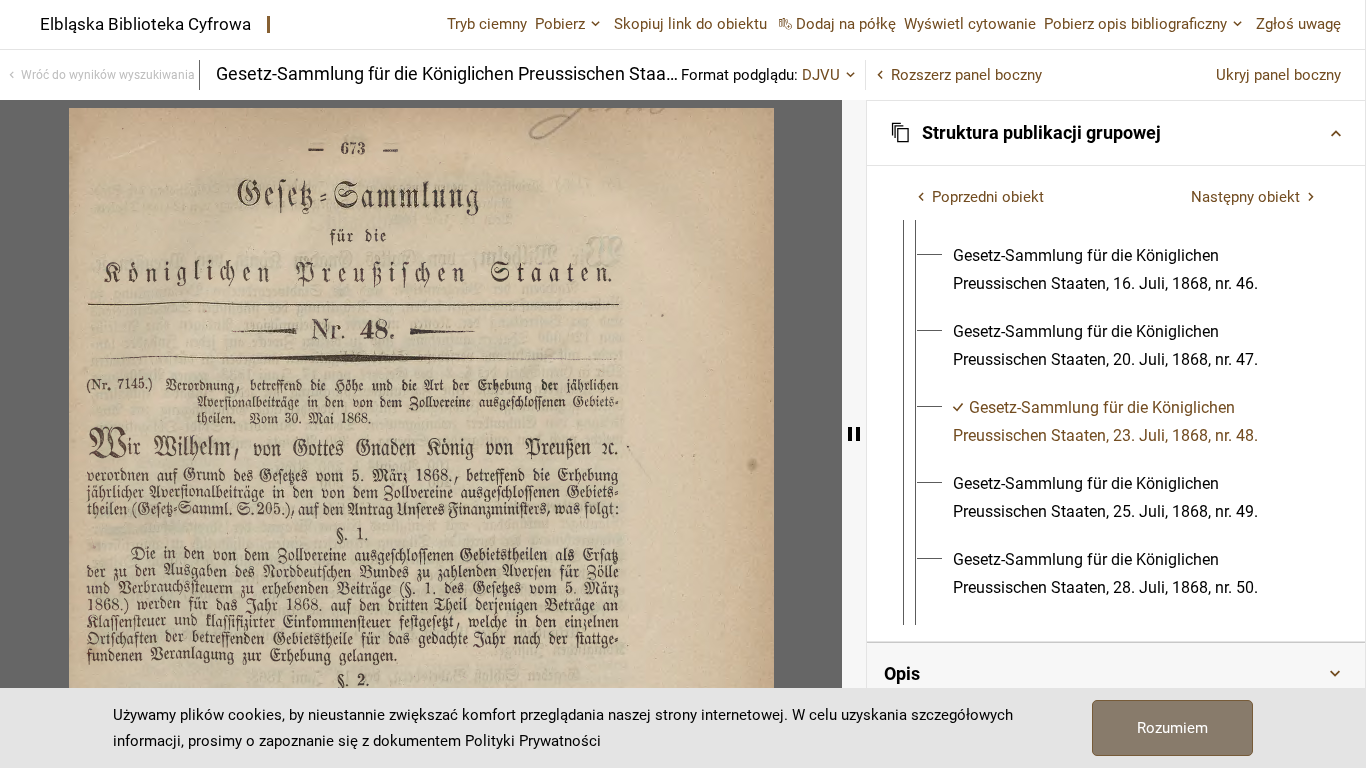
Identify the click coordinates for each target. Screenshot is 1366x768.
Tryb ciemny (487, 24)
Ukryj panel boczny (1278, 75)
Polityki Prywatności (533, 741)
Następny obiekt (1245, 197)
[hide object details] (854, 434)
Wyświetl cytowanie (970, 24)
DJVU (821, 75)
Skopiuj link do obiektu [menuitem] (690, 24)
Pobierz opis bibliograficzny (1135, 24)
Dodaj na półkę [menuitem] (846, 24)
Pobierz (560, 24)
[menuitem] (1134, 270)
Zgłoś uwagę (1298, 24)
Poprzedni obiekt (988, 197)
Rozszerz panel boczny (966, 75)
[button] (1116, 133)
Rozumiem (1172, 728)
